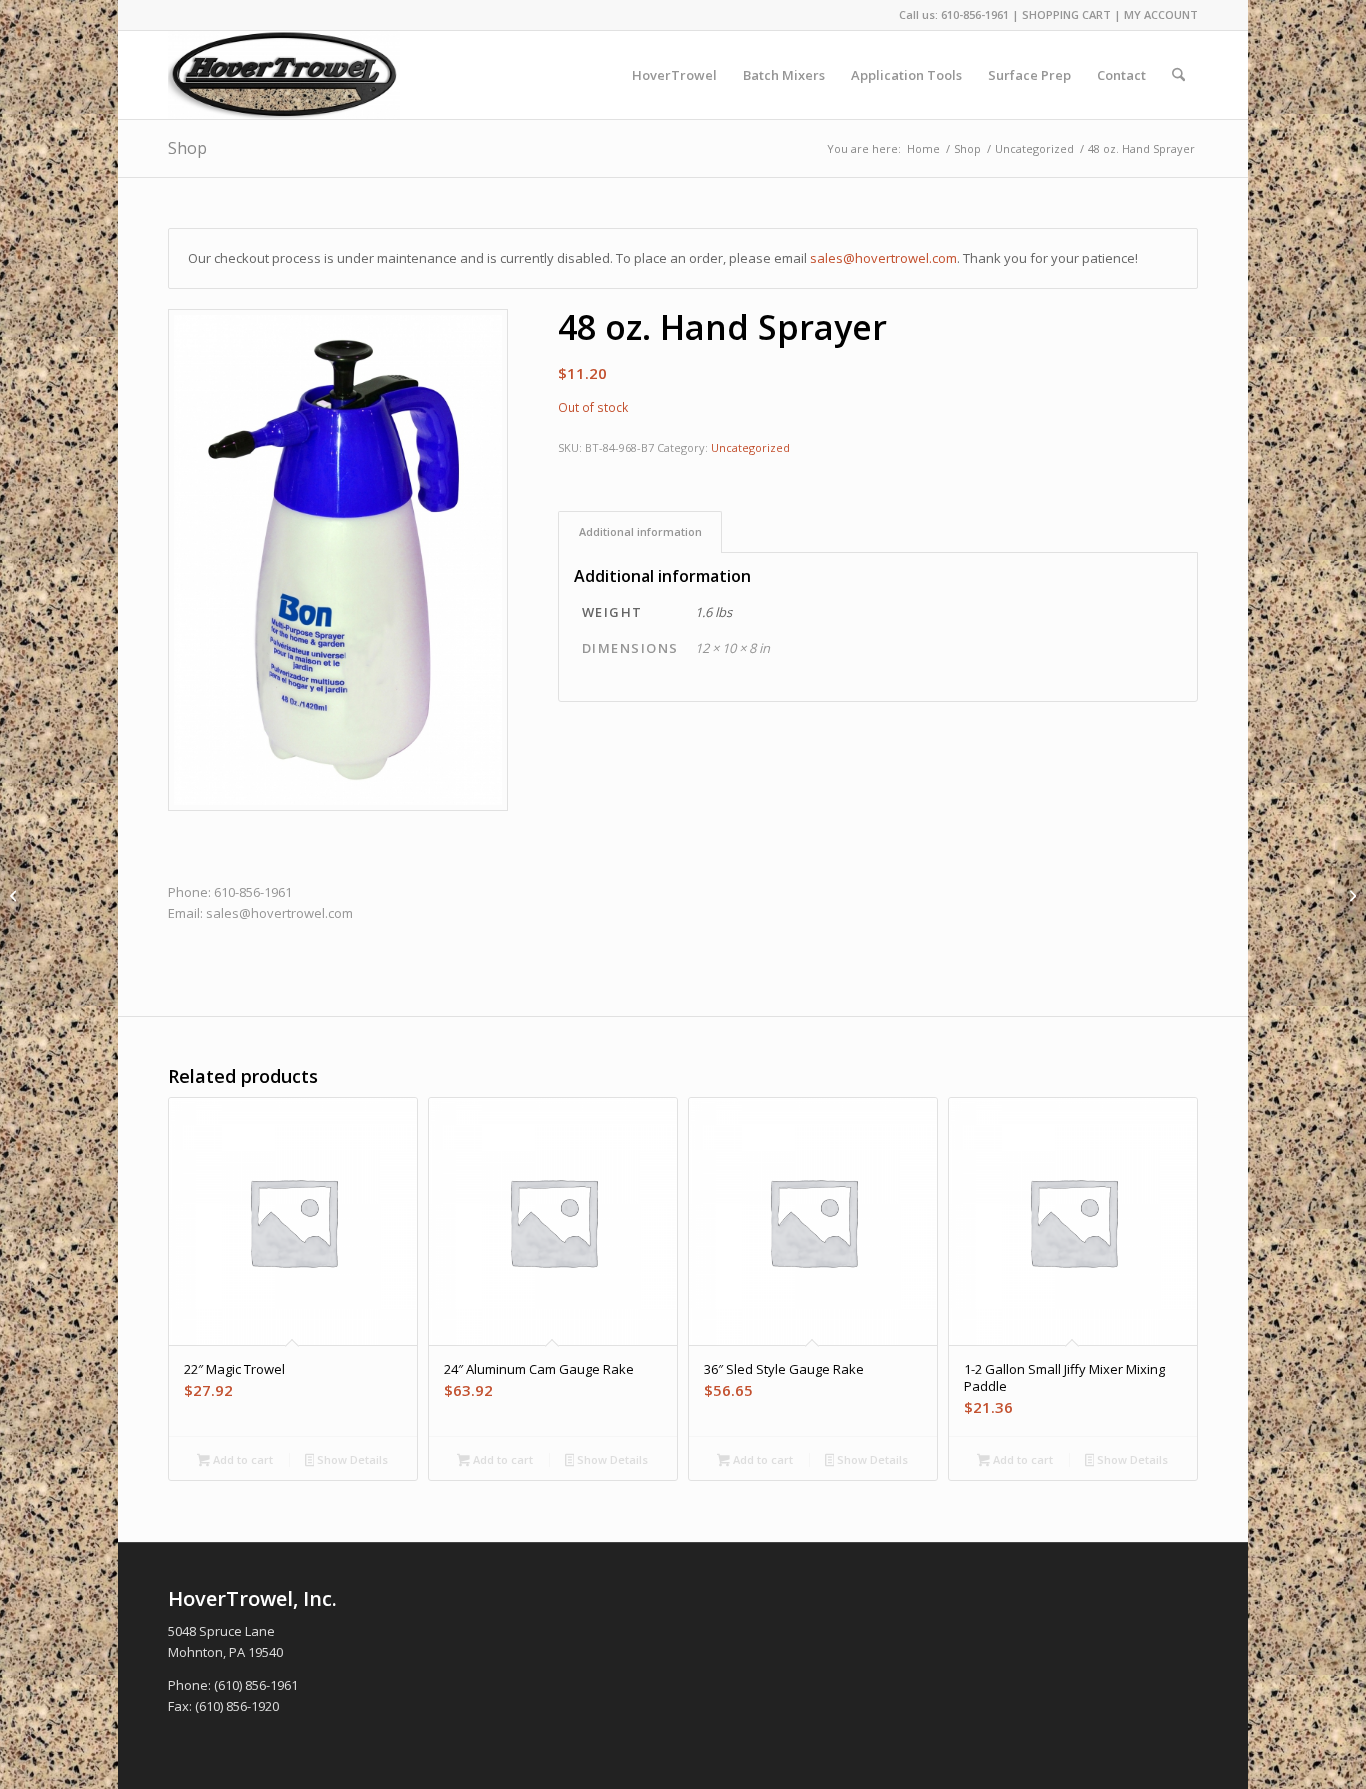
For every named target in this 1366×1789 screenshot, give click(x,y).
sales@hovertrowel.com (883, 258)
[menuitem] (674, 75)
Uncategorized (750, 447)
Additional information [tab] (640, 531)
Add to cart (241, 1459)
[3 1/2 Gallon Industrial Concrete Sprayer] (15, 895)
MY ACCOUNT (1161, 14)
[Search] (1178, 75)
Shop (187, 148)
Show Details (351, 1459)
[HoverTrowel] (284, 75)
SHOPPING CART (1066, 14)
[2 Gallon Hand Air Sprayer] (1350, 895)
